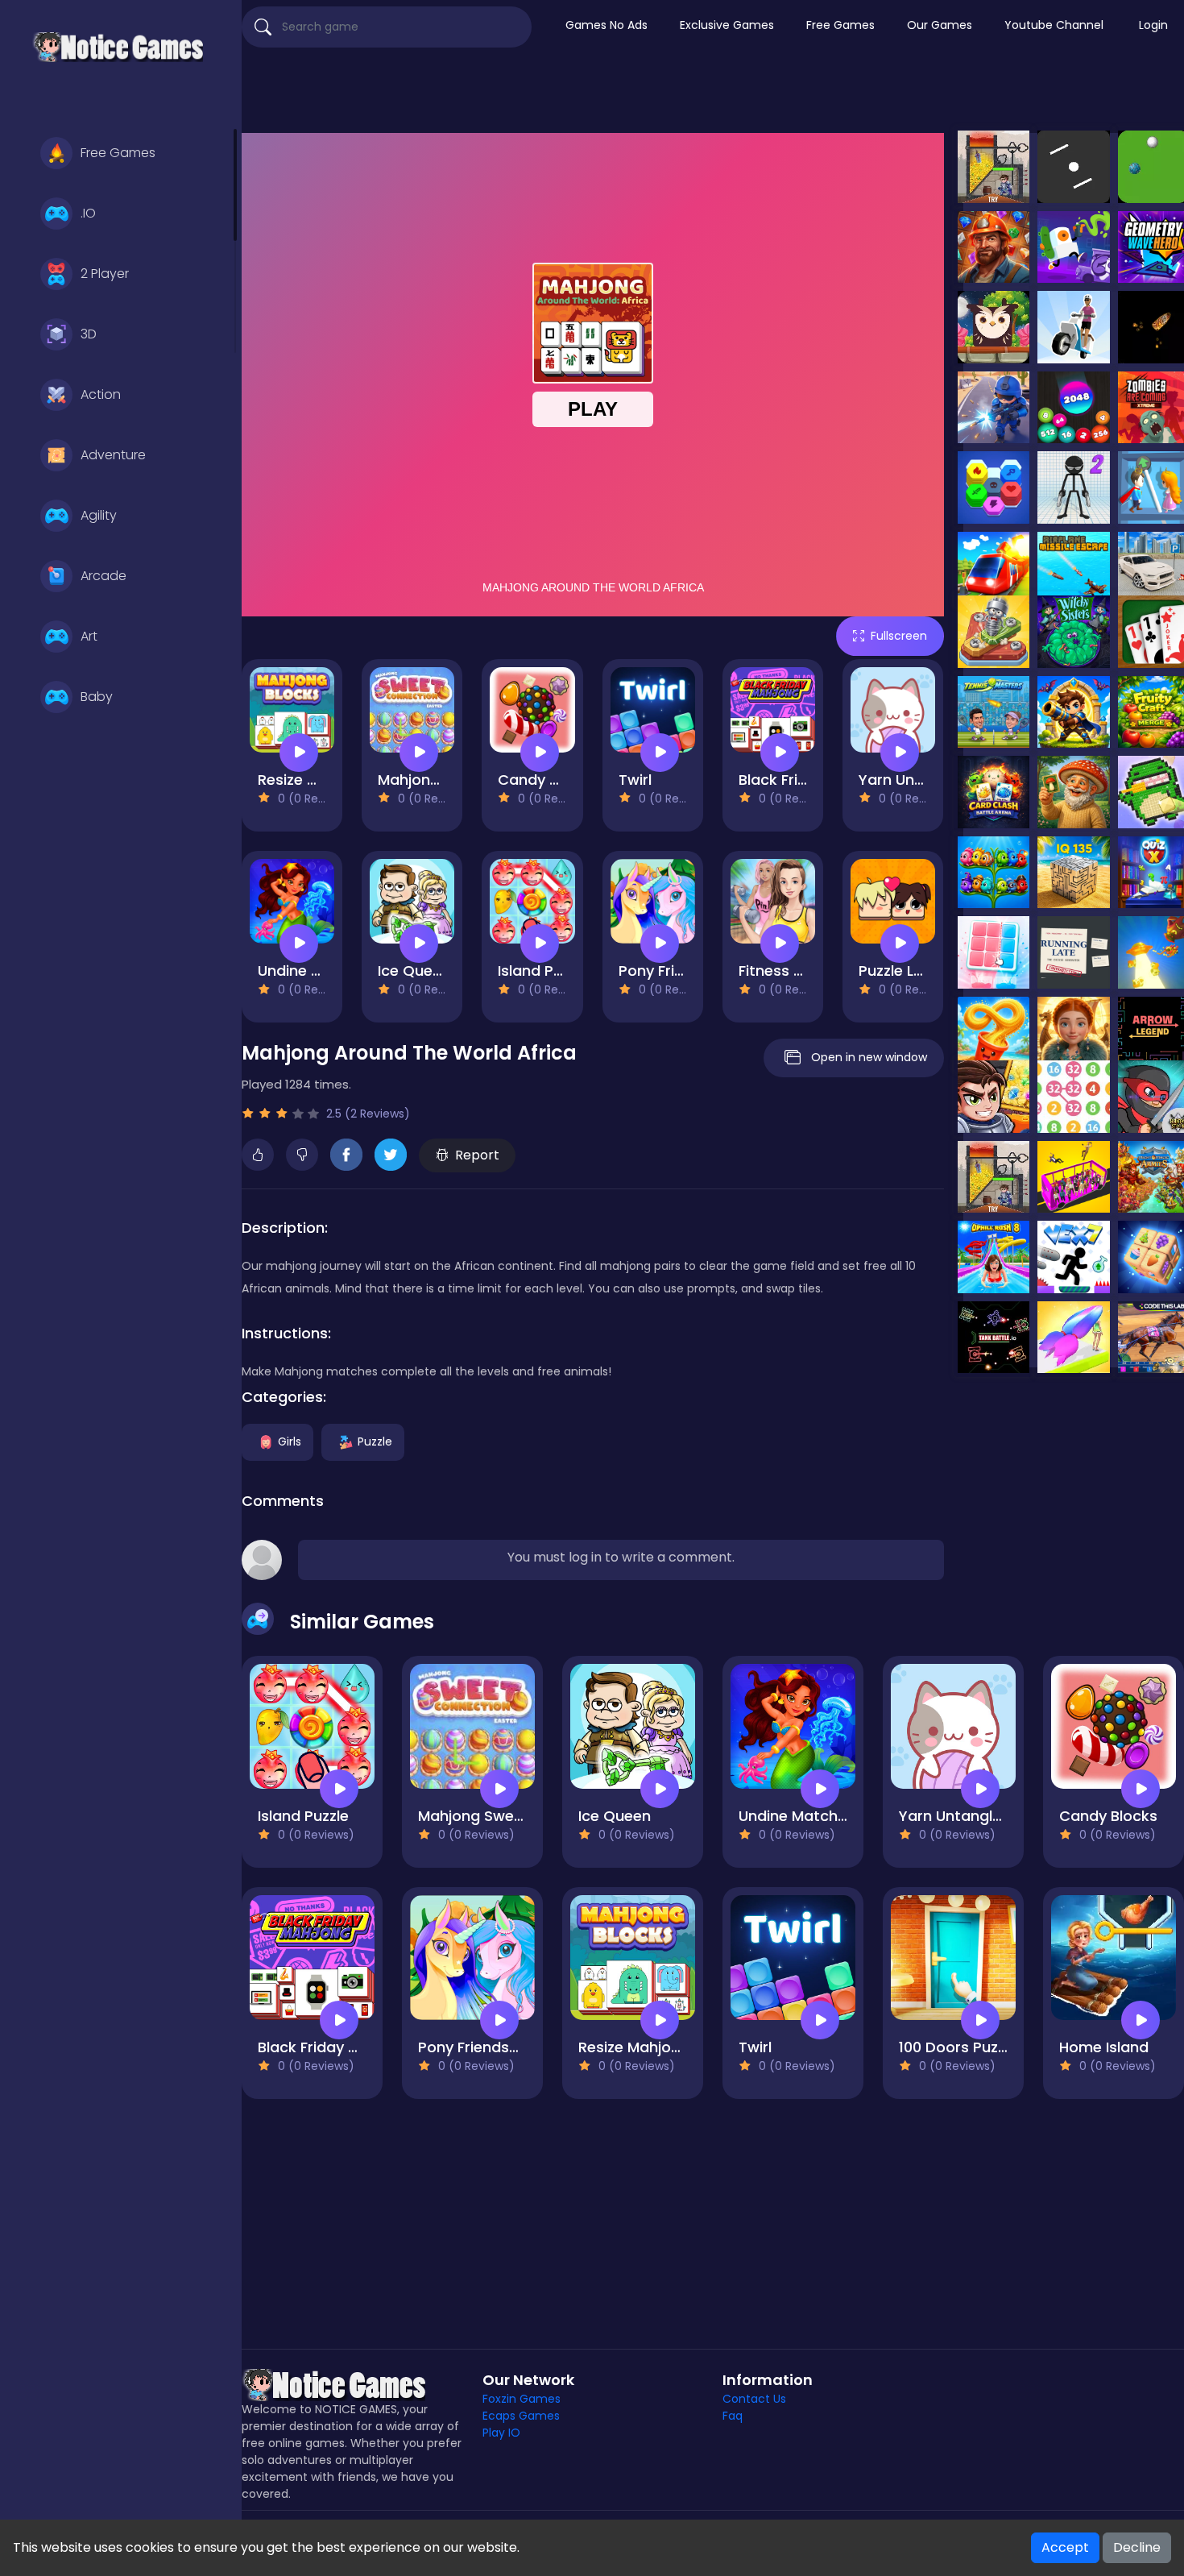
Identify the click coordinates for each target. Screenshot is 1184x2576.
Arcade (103, 576)
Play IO (501, 2433)
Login (1153, 25)
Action (101, 394)
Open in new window (869, 1057)
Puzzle (375, 1441)
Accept (1065, 2547)
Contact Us (754, 2399)
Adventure (113, 455)
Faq (733, 2416)
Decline (1137, 2547)
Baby (97, 697)
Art (89, 636)
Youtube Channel (1054, 25)
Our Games (940, 25)
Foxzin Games (522, 2399)
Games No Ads (606, 25)
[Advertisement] (713, 93)
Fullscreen (899, 636)
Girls (290, 1441)
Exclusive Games (727, 25)
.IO (88, 213)
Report (477, 1155)
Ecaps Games (521, 2416)
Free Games (118, 153)
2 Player (105, 274)
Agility (99, 515)
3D (89, 334)
